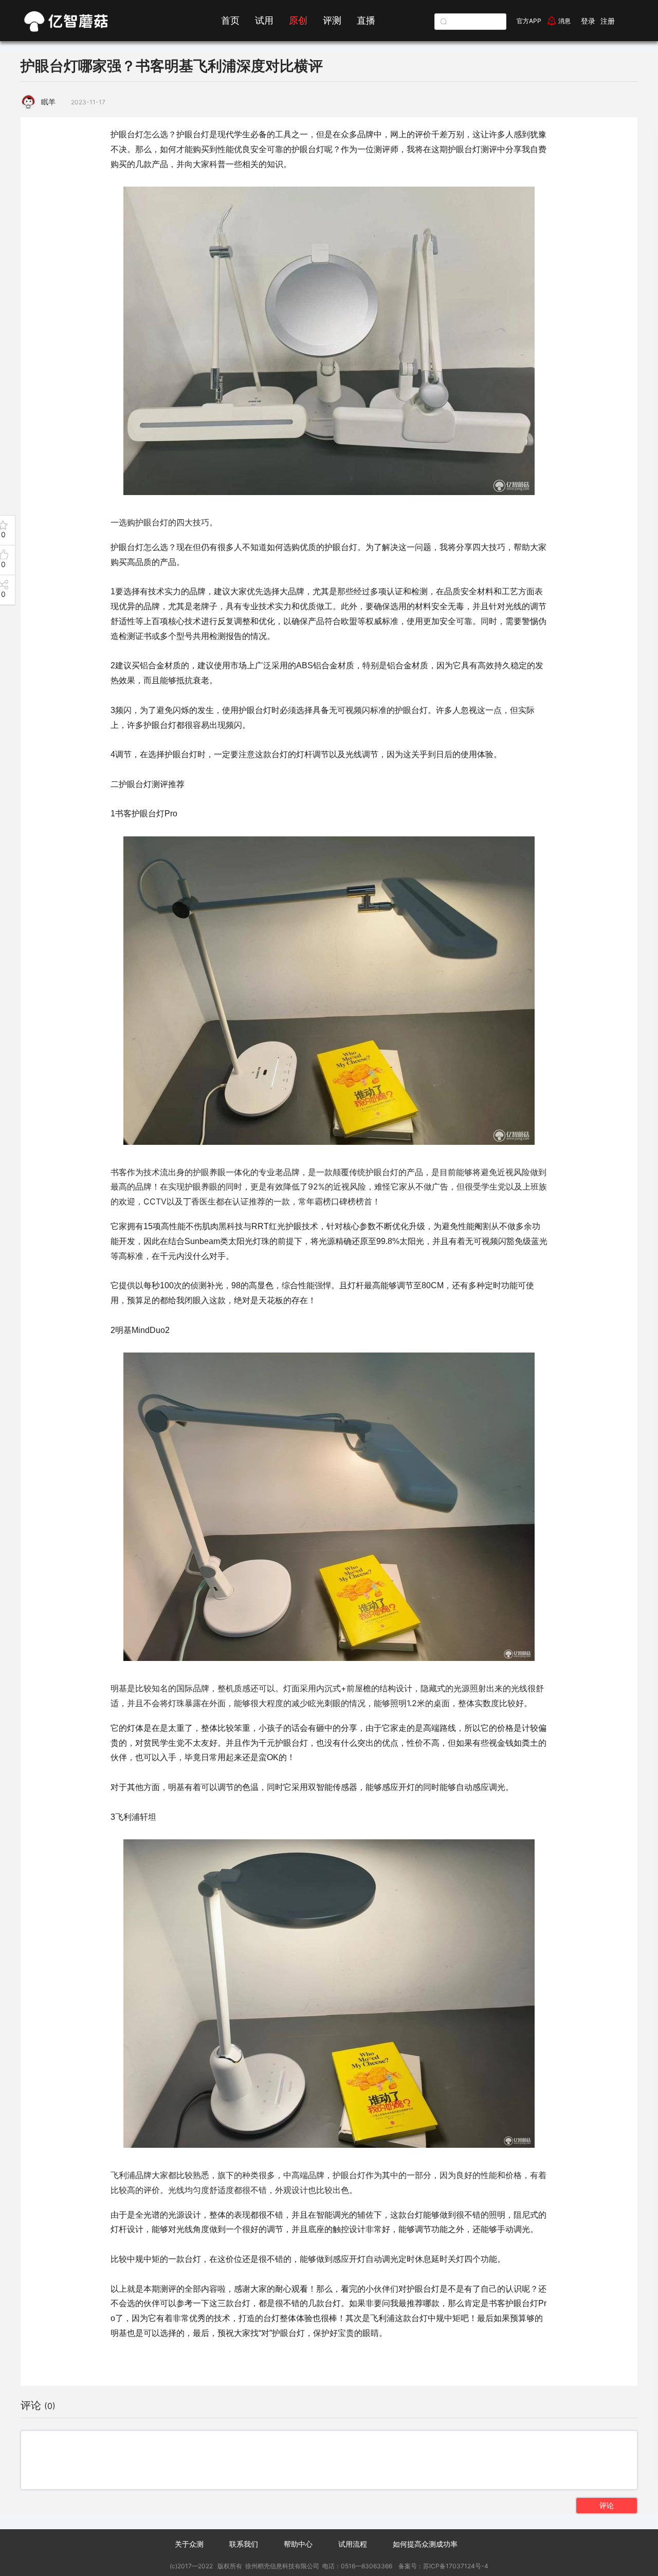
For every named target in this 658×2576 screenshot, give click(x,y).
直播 (366, 20)
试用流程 (353, 2544)
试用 (264, 20)
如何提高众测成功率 (425, 2544)
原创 (298, 20)
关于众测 (189, 2544)
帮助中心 (298, 2544)
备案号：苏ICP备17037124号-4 (443, 2566)
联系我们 (244, 2544)
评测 (332, 20)
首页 (230, 20)
